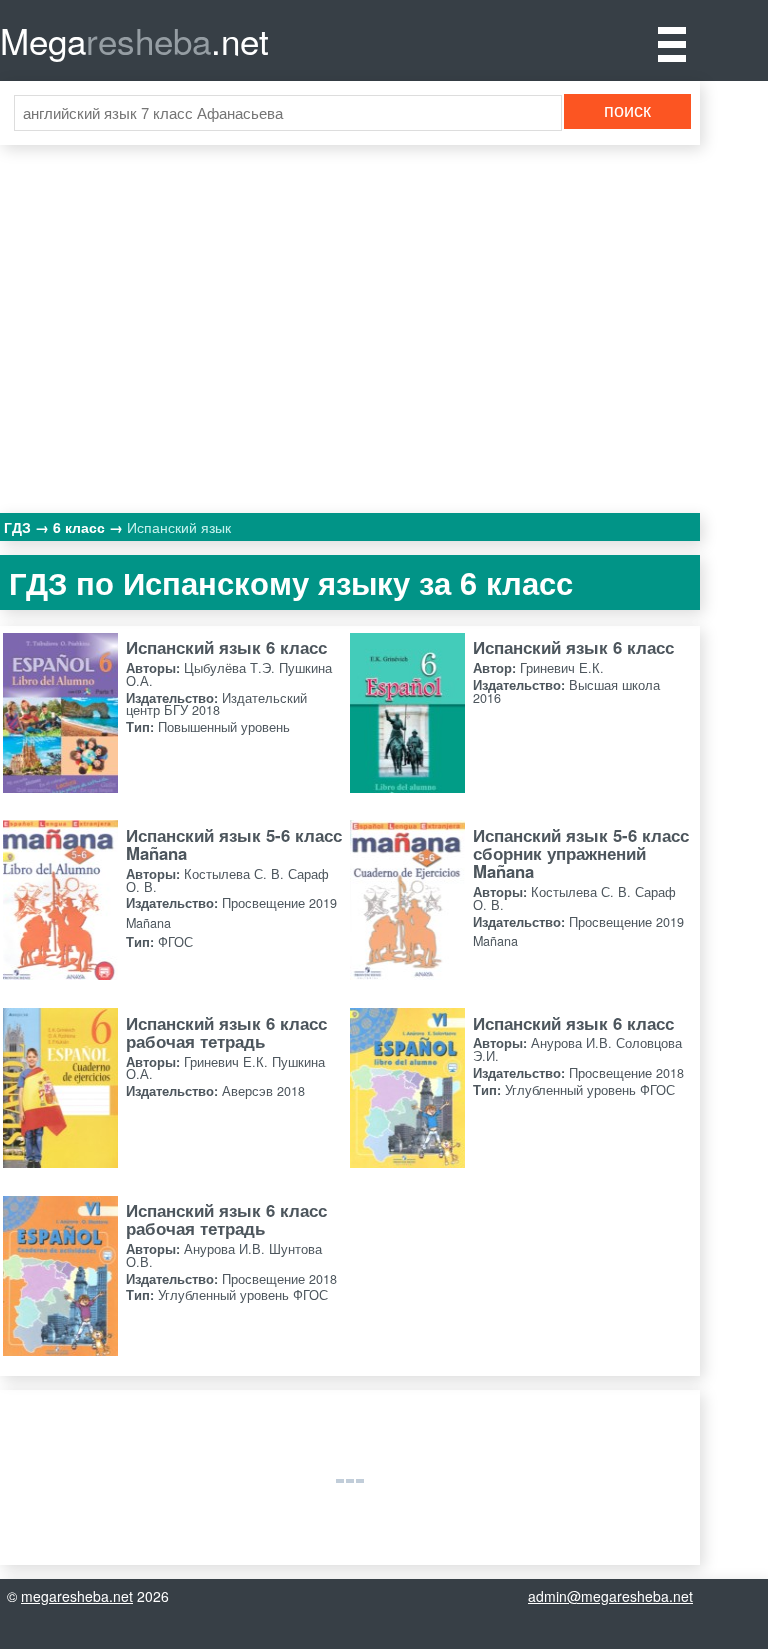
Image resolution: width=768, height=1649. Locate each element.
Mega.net (134, 40)
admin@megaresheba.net (610, 1596)
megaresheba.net (77, 1596)
